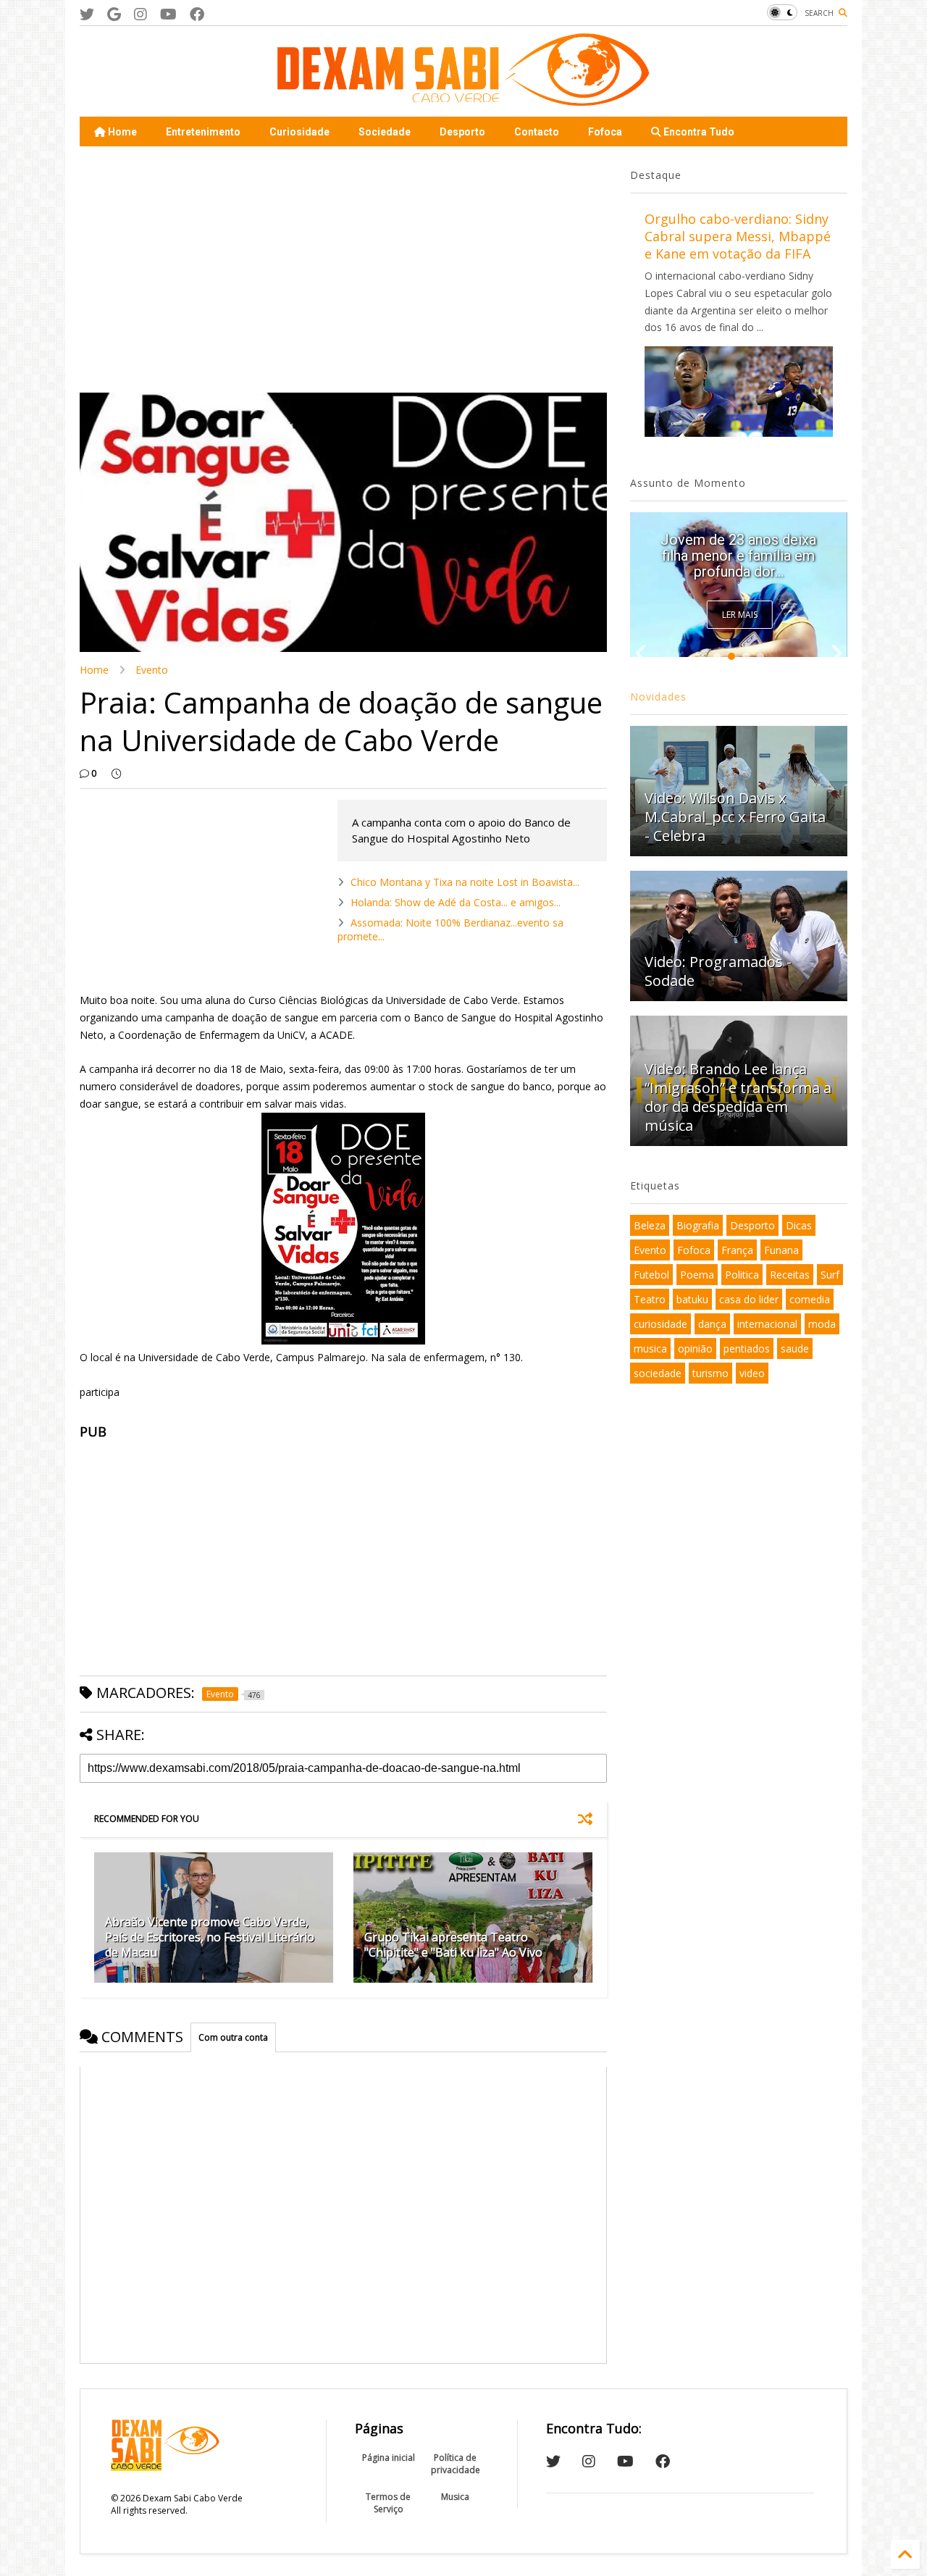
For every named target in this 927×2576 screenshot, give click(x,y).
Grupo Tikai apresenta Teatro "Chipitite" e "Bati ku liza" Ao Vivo (453, 1945)
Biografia (698, 1225)
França (737, 1250)
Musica (455, 2497)
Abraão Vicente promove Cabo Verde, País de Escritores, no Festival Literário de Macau (210, 1937)
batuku (692, 1299)
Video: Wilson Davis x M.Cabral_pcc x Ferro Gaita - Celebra (735, 817)
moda (822, 1324)
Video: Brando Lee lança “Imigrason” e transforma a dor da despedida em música (738, 1097)
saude (795, 1348)
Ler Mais (740, 615)
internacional (767, 1324)
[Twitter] (87, 14)
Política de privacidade (456, 2464)
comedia (810, 1299)
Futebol (651, 1275)
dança (712, 1324)
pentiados (747, 1348)
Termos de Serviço (388, 2503)
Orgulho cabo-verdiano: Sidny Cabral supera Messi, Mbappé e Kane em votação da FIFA (738, 236)
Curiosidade (299, 132)
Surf (830, 1275)
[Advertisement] (343, 269)
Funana (781, 1250)
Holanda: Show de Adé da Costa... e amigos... (456, 902)
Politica (742, 1275)
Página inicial (389, 2458)
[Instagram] (140, 14)
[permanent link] (116, 774)
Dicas (799, 1225)
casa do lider (749, 1299)
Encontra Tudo (698, 132)
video (752, 1373)
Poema (697, 1275)
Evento (152, 670)
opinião (695, 1348)
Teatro (650, 1299)
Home (121, 132)
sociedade (658, 1373)
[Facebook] (197, 14)
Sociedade (385, 132)
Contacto (537, 132)
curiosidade (660, 1324)
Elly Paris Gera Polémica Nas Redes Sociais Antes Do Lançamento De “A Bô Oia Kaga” (739, 548)
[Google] (114, 14)
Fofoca (605, 132)
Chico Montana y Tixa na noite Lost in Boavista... (465, 882)
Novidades (658, 697)
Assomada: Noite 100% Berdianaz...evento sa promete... (450, 929)
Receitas (790, 1275)
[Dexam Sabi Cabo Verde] (463, 99)
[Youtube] (168, 14)
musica (650, 1348)
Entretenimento (203, 132)
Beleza (650, 1225)
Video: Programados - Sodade (718, 971)
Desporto (462, 132)
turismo (710, 1373)
